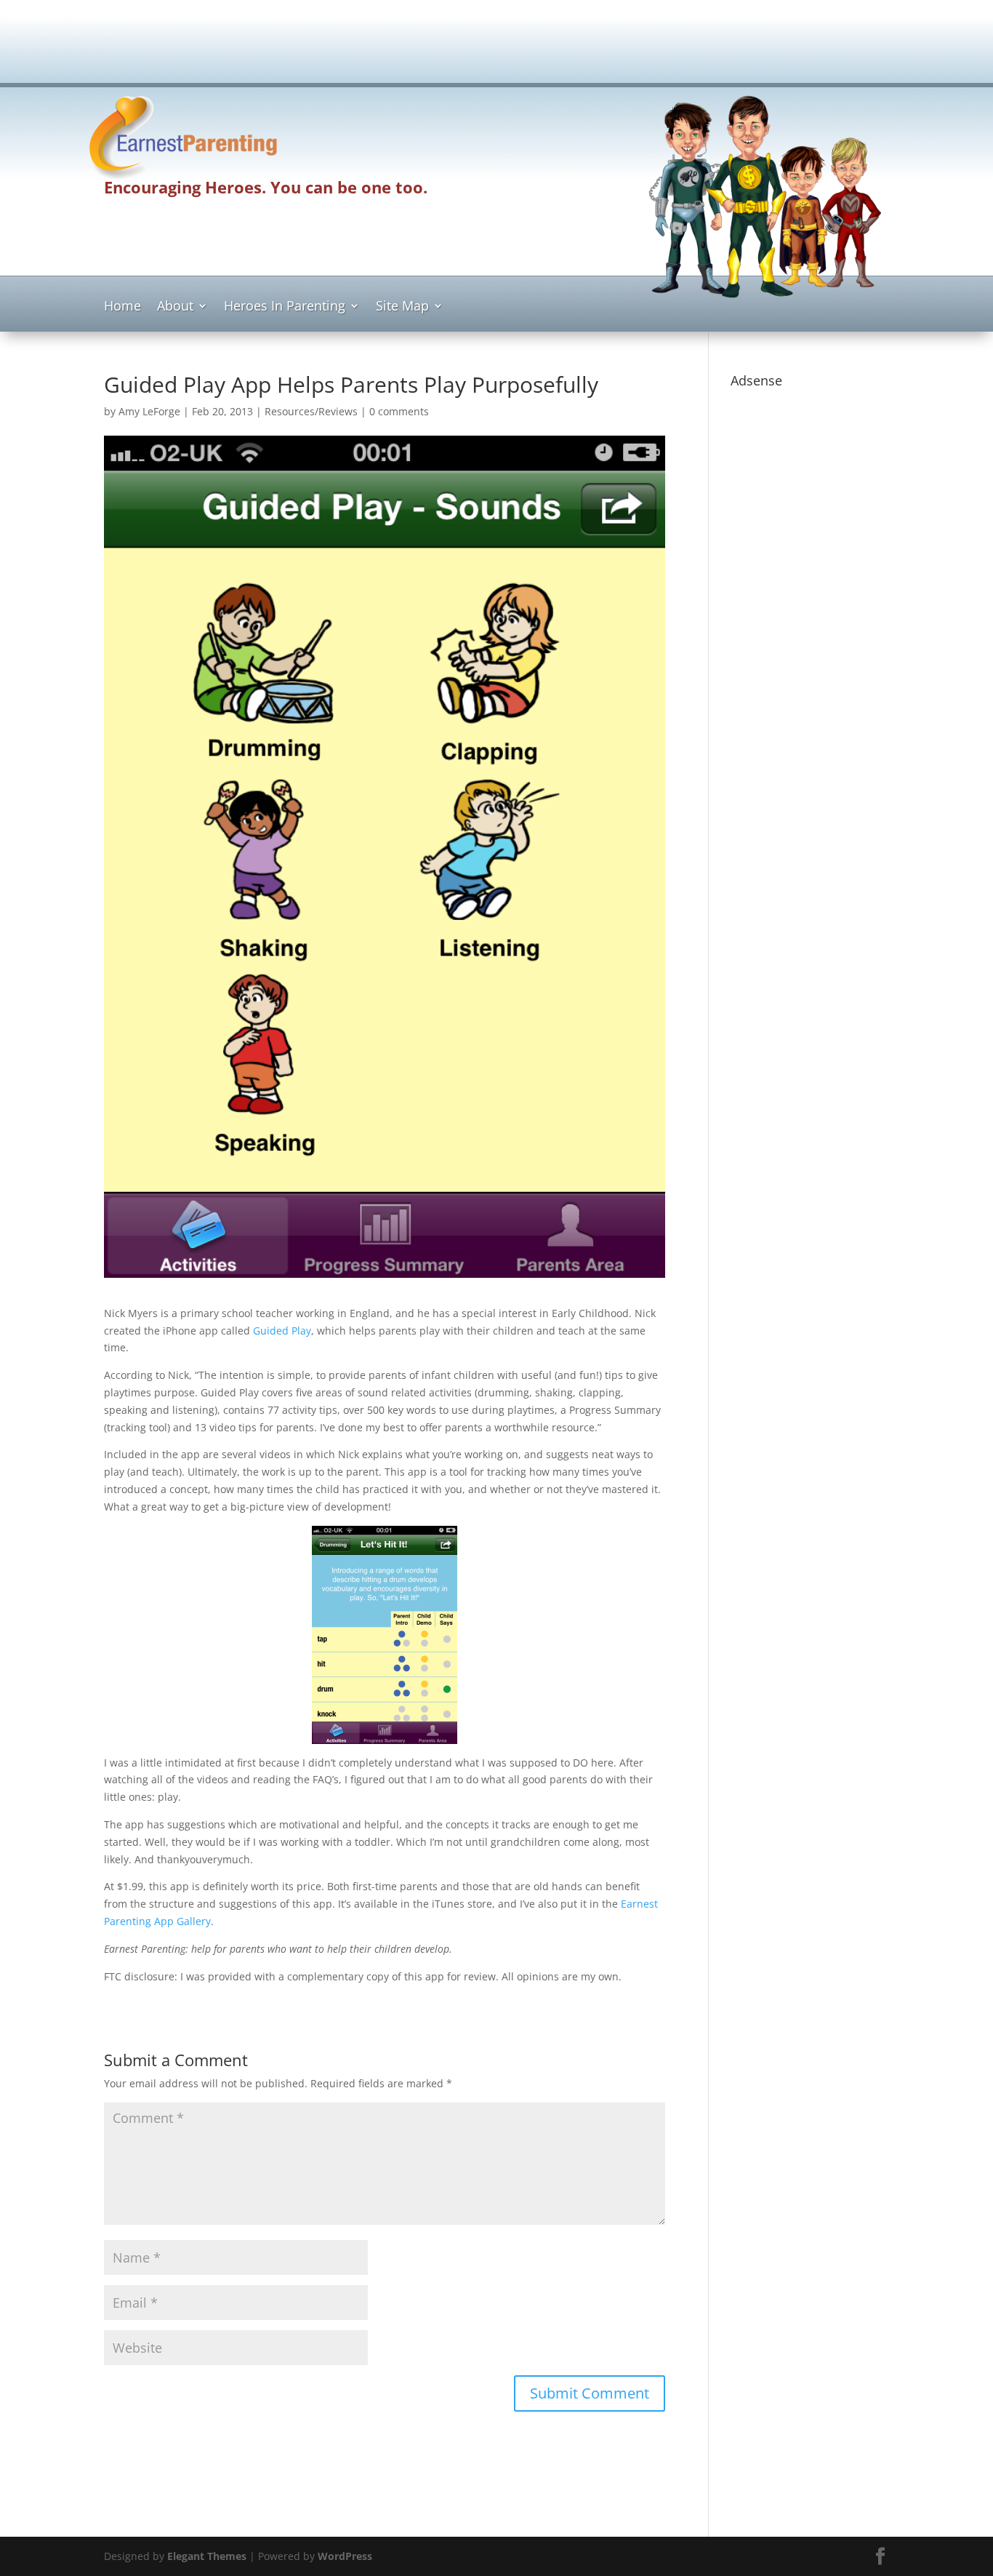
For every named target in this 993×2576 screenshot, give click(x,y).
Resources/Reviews (311, 411)
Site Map (402, 307)
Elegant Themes (207, 2556)
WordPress (345, 2556)
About (175, 307)
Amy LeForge (149, 411)
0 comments (399, 411)
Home (122, 307)
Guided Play (282, 1331)
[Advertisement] (496, 48)
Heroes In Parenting (285, 307)
